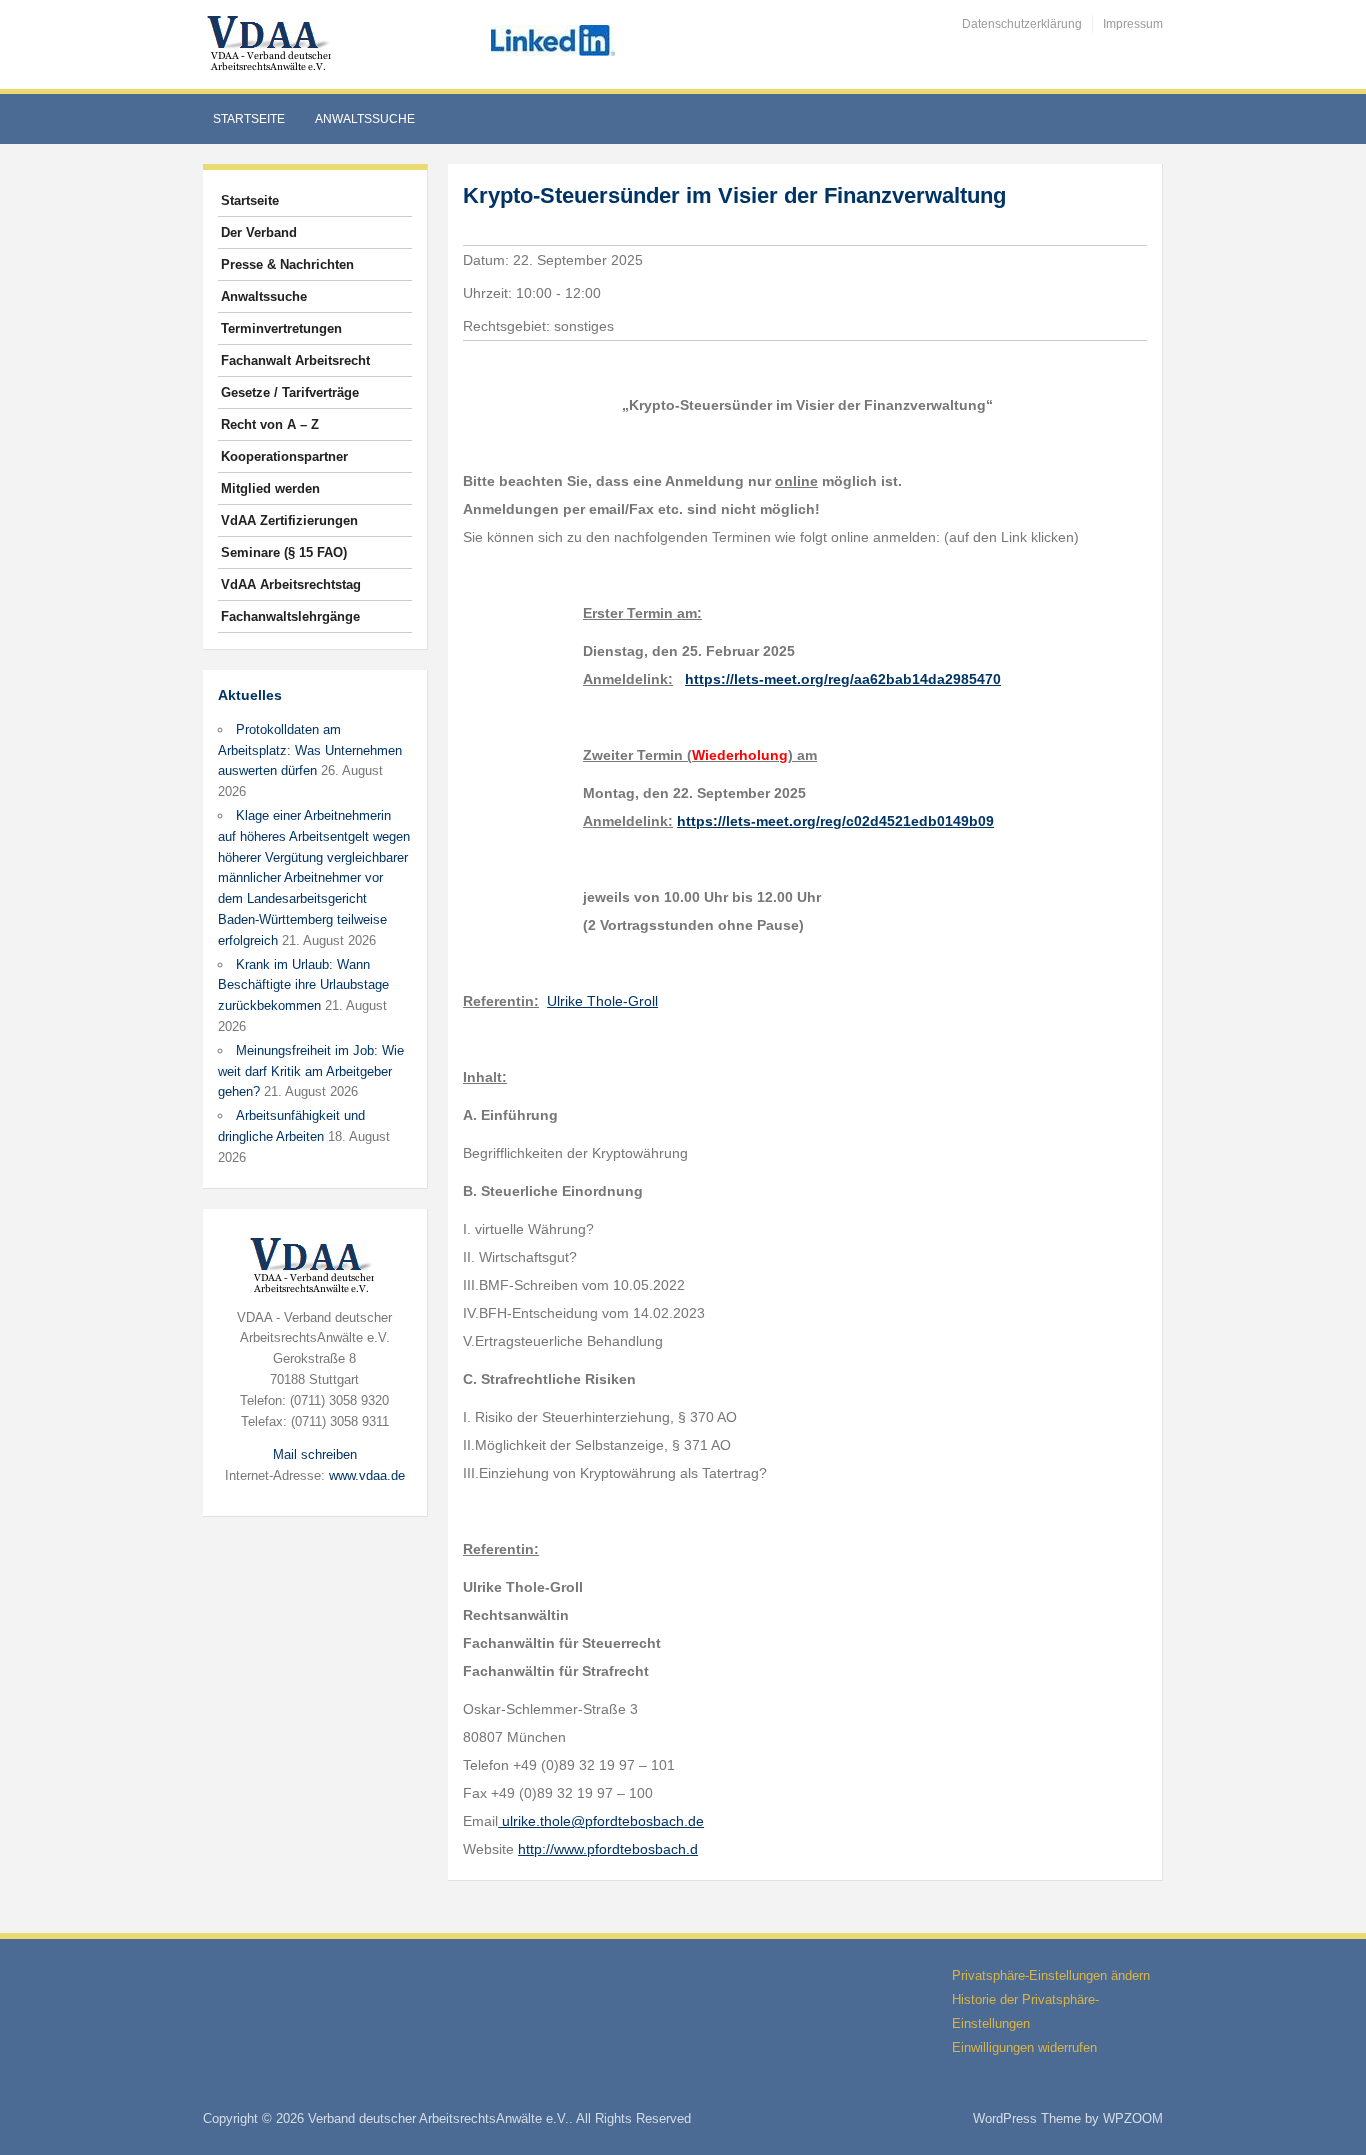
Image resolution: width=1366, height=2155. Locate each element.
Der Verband (259, 232)
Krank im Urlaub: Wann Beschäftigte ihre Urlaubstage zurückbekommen (303, 985)
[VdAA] (272, 43)
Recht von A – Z (270, 424)
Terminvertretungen (281, 328)
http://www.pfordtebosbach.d (608, 1849)
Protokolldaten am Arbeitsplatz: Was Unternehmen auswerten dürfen (310, 750)
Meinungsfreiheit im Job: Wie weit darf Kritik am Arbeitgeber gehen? (311, 1071)
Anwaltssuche (365, 119)
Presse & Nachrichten (287, 264)
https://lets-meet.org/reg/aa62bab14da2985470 (843, 679)
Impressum (1133, 24)
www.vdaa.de (367, 1475)
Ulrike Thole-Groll (602, 1001)
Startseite (249, 119)
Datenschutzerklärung (1022, 24)
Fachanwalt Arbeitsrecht (295, 360)
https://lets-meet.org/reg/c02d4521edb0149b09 (835, 821)
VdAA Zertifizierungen (289, 520)
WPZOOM (1133, 2118)
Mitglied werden (270, 488)
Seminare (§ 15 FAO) (284, 552)
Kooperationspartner (284, 456)
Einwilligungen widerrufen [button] (1024, 2047)
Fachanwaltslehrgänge (290, 616)
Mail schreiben (315, 1454)
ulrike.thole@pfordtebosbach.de (601, 1821)
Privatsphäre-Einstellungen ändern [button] (1051, 1975)
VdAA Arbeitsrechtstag (291, 584)
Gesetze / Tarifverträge (290, 392)
